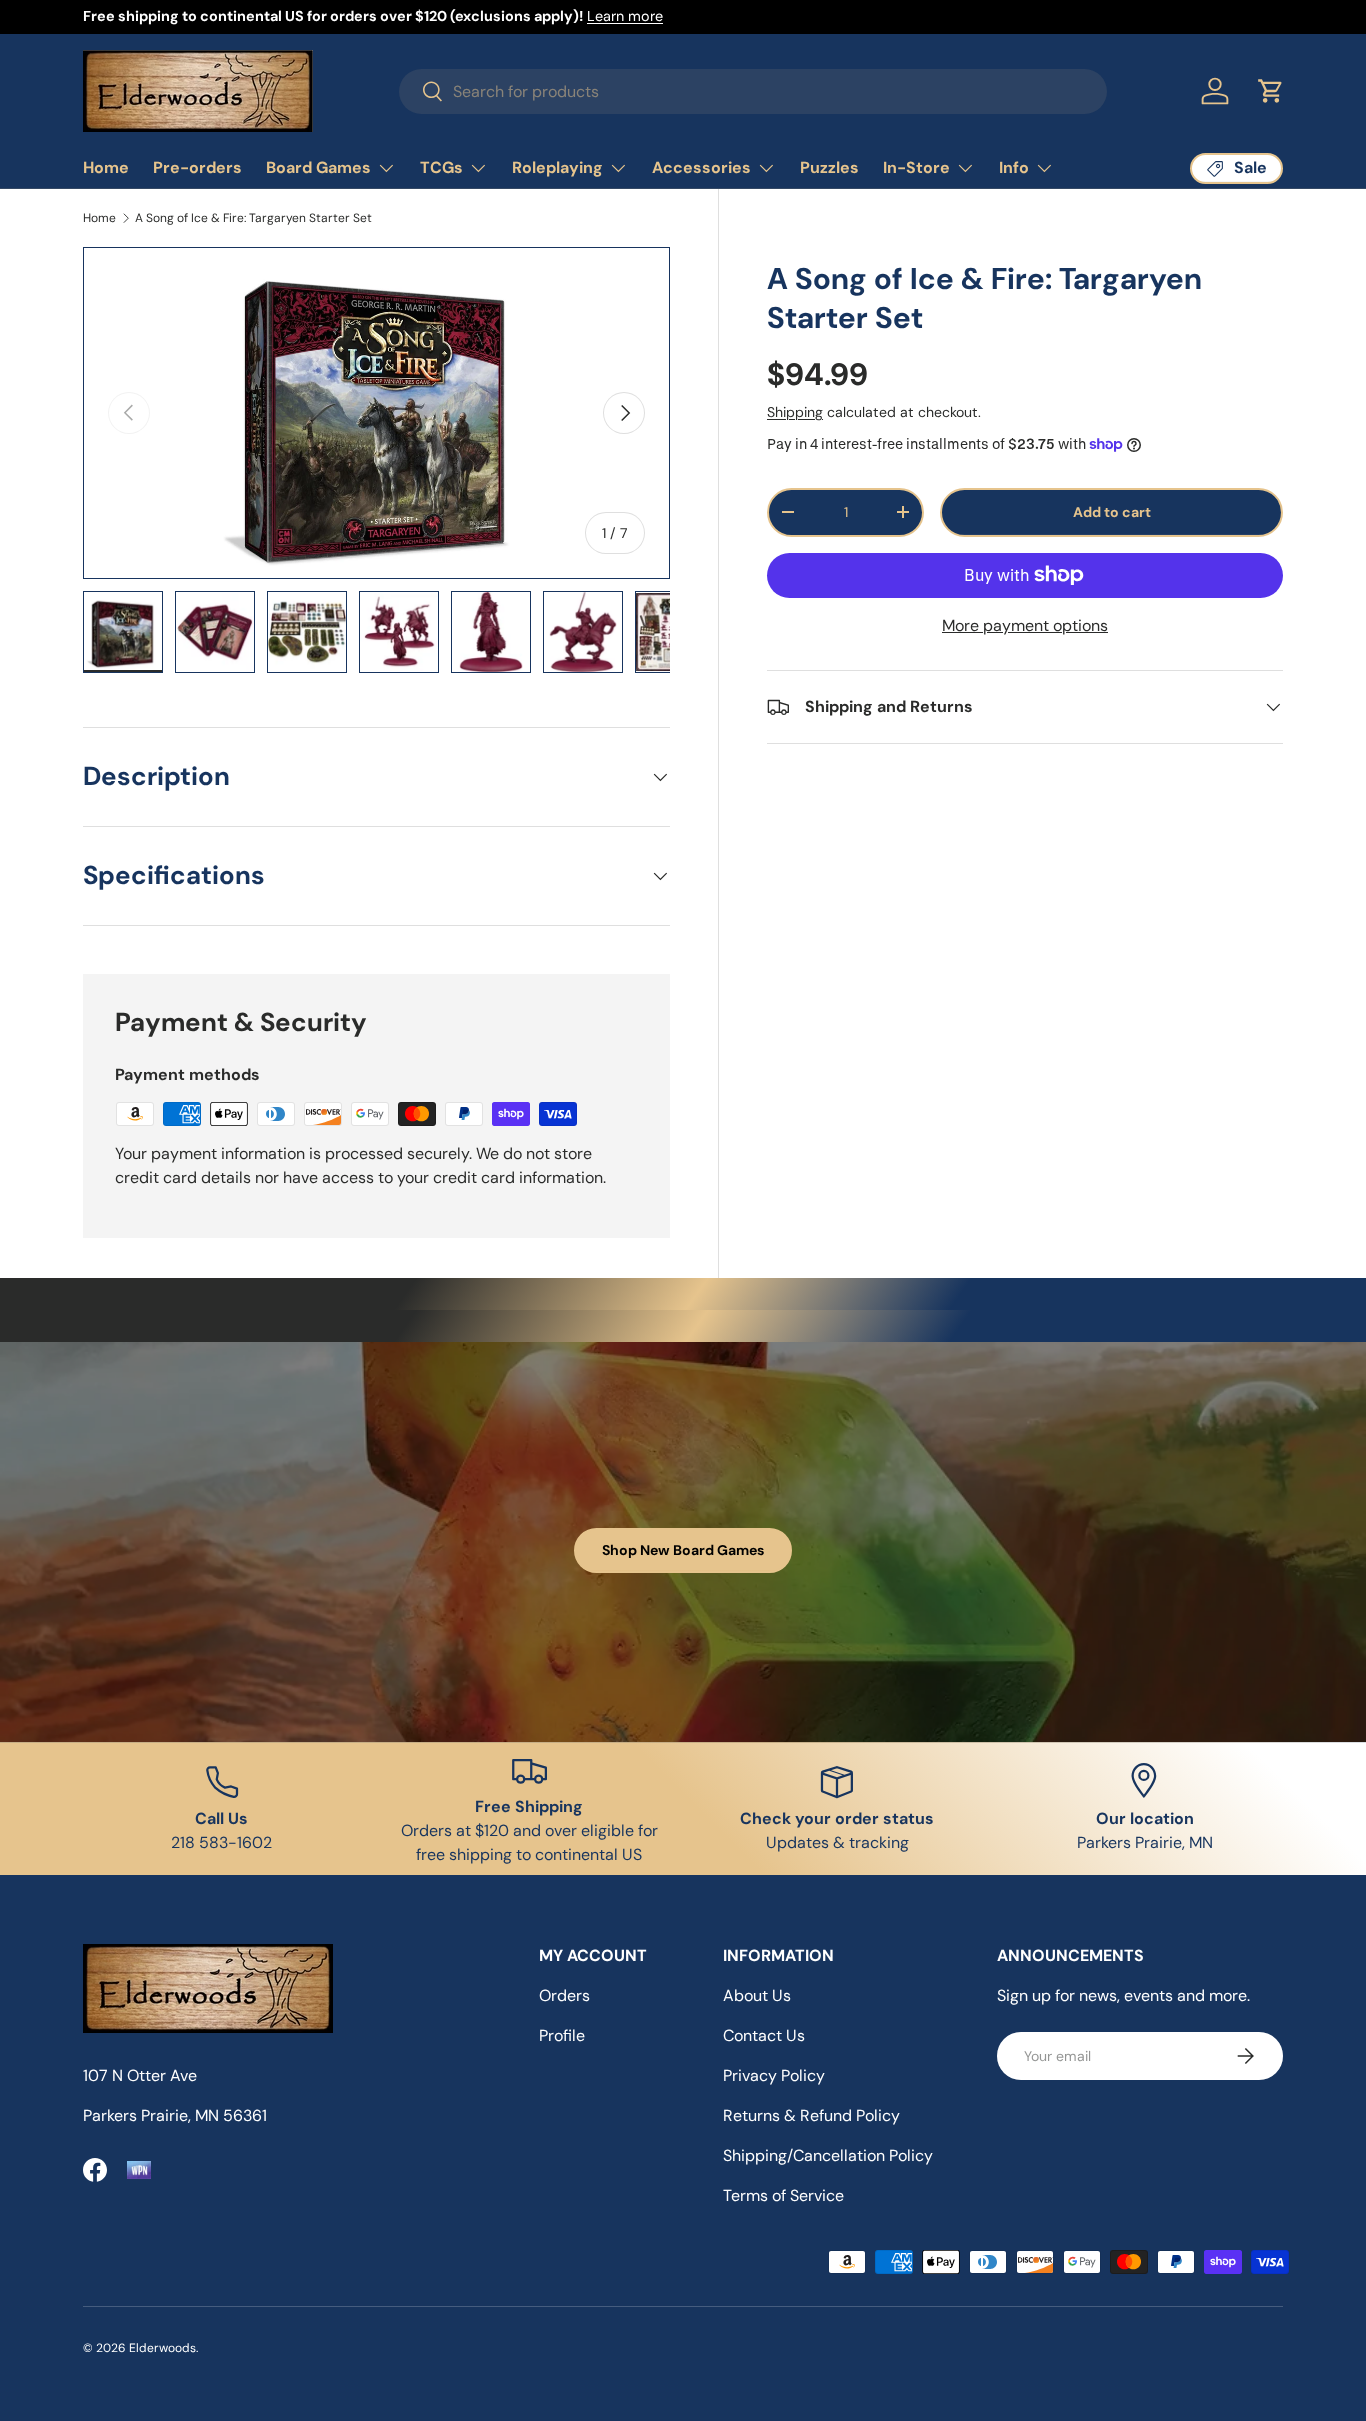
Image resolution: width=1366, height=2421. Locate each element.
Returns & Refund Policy (811, 2115)
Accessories (701, 167)
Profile (562, 2035)
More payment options (1025, 625)
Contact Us (764, 2035)
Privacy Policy (774, 2075)
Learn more (625, 16)
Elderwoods (162, 2348)
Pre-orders (197, 167)
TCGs (441, 167)
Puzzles (829, 167)
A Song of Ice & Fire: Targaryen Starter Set (253, 218)
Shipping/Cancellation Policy (828, 2155)
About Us (757, 1995)
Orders (564, 1995)
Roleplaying (557, 167)
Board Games (318, 167)
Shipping (795, 412)
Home (106, 167)
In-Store (916, 167)
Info (1014, 167)
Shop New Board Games (683, 1550)
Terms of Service (783, 2195)
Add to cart (1112, 512)
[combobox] (753, 91)
